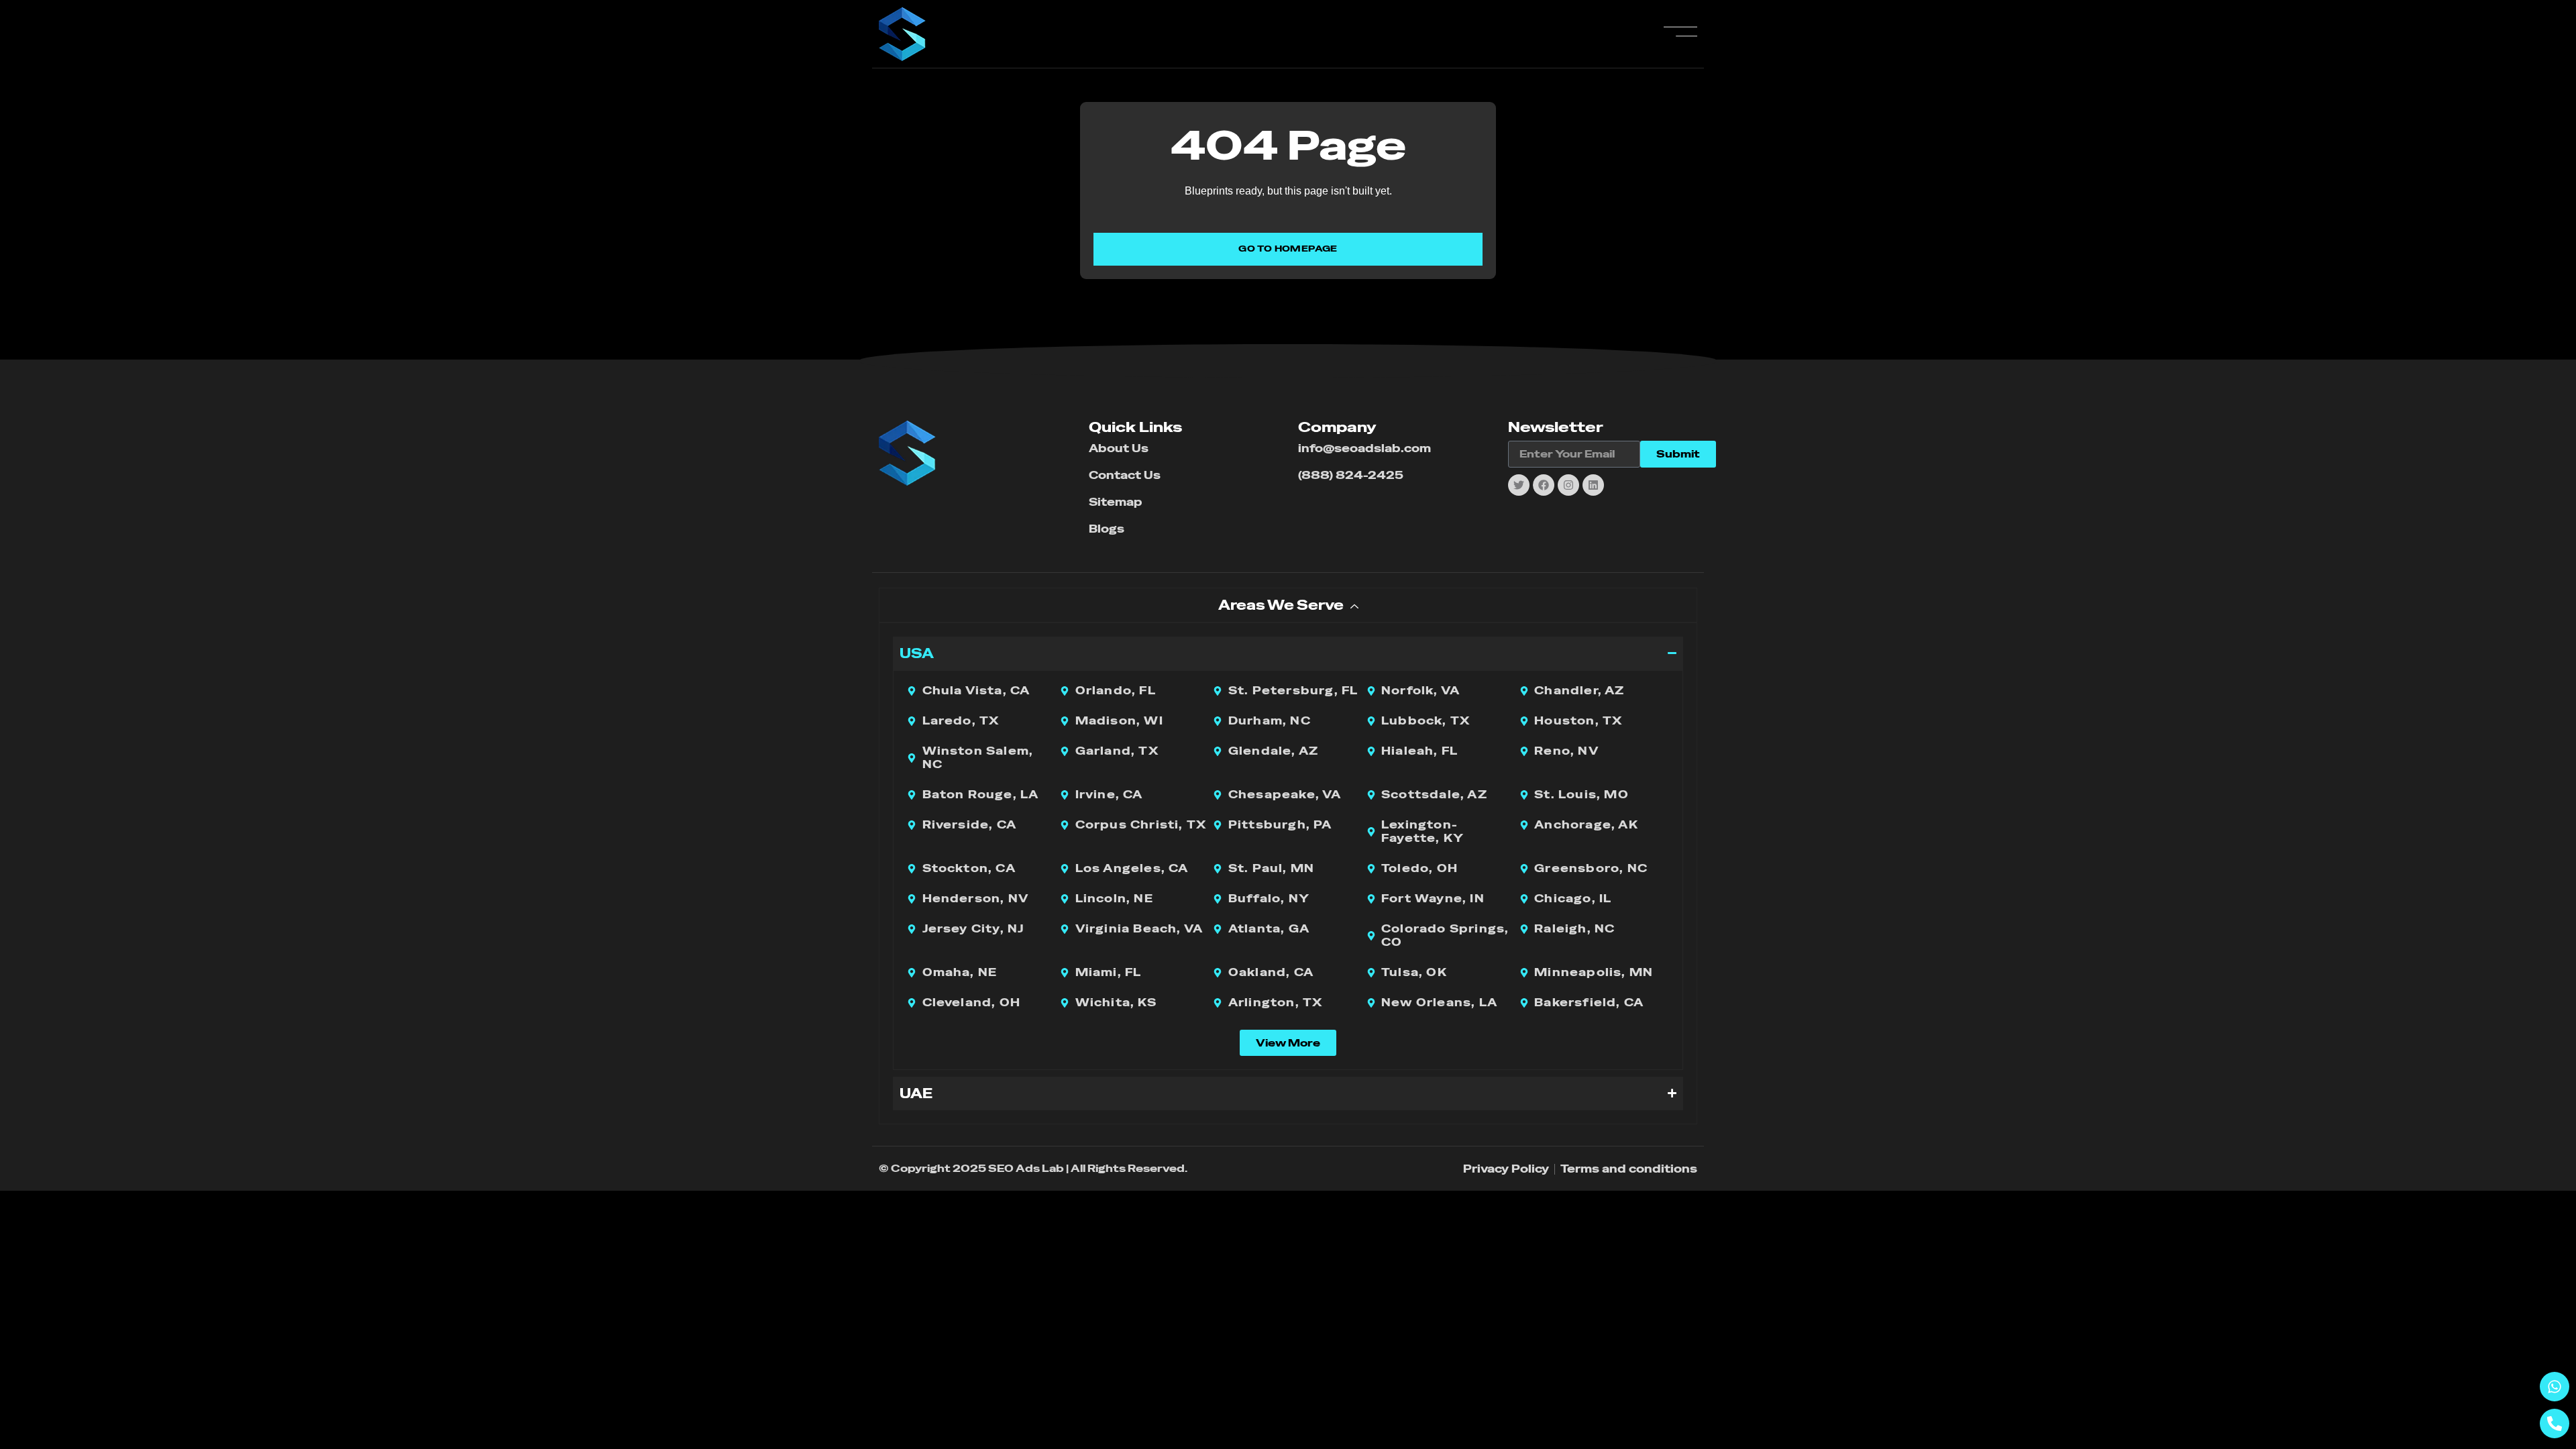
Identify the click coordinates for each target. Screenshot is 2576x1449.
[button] (1288, 1043)
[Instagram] (1568, 485)
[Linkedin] (1593, 485)
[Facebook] (1544, 485)
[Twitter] (1519, 485)
